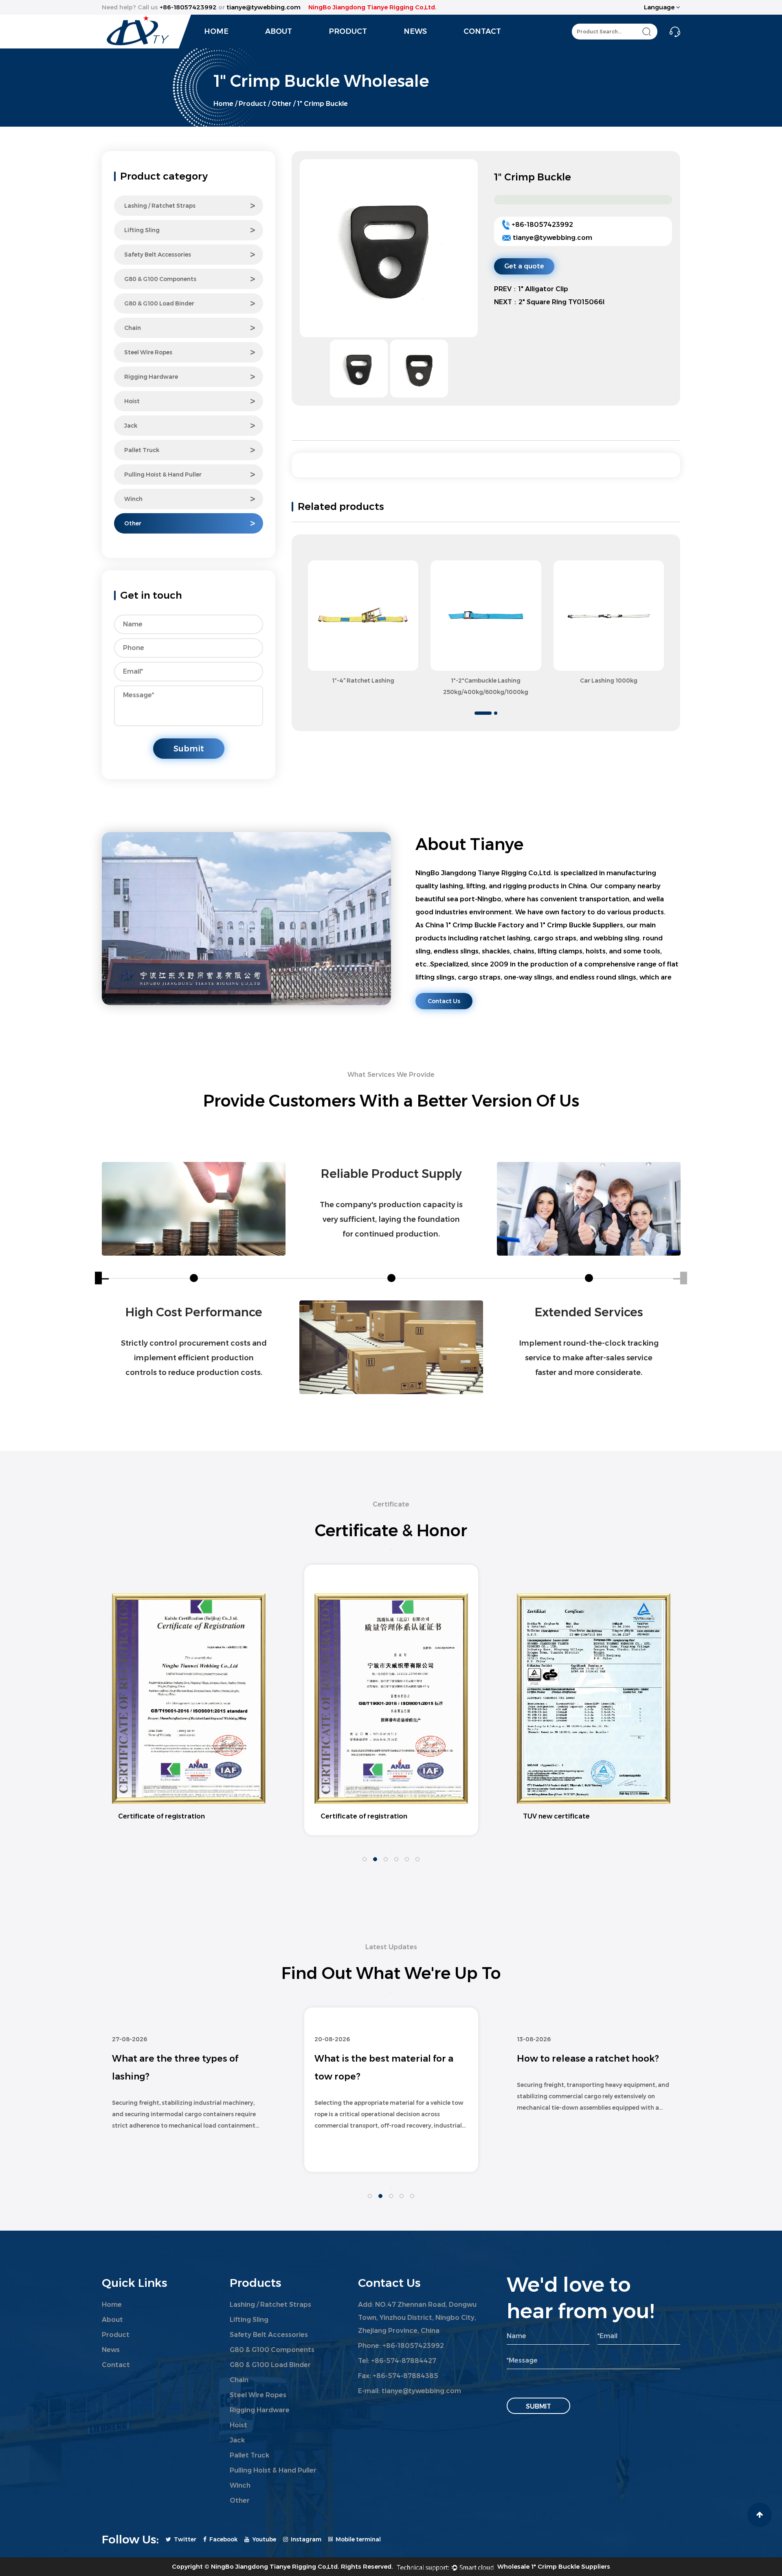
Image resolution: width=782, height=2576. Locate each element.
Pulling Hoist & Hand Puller (163, 474)
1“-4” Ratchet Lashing (363, 681)
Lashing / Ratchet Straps (160, 206)
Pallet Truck (142, 450)
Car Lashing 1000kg (609, 681)
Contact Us (444, 1001)
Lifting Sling (142, 230)
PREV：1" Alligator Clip (531, 289)
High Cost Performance (194, 1312)
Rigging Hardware (151, 377)
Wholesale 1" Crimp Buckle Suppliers (554, 2566)
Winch (133, 499)
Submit (189, 749)
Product (348, 31)
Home (216, 31)
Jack (131, 426)
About (279, 31)
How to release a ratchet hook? (386, 2059)
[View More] (363, 616)
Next (486, 707)
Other (282, 104)
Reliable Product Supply (391, 1174)
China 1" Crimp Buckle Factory (475, 925)
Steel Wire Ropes (148, 352)
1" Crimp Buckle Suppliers (582, 925)
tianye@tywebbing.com (552, 238)
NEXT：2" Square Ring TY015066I (549, 302)
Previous (486, 551)
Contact (482, 31)
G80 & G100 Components (160, 279)
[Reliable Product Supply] (391, 1347)
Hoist (132, 401)
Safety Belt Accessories (158, 255)
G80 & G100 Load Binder (159, 303)
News (415, 31)
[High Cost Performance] (194, 1209)
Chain (133, 328)
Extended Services (589, 1312)
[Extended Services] (589, 1209)
